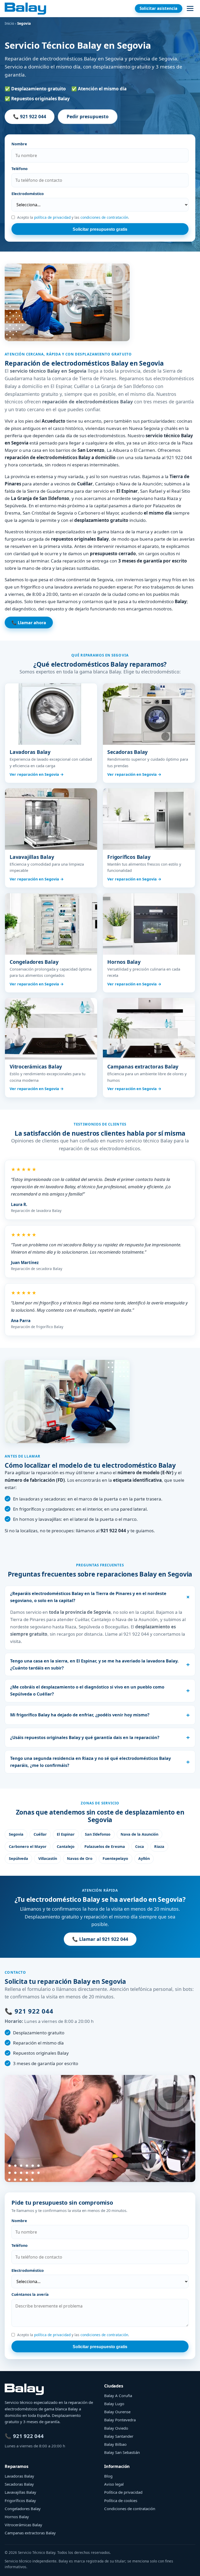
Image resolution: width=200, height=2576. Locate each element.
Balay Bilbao (115, 2444)
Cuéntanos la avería (30, 2294)
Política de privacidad (123, 2492)
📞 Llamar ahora (29, 623)
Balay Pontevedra (120, 2420)
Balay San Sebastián (122, 2452)
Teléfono (20, 169)
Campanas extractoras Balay (30, 2533)
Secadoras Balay (19, 2484)
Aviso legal (114, 2484)
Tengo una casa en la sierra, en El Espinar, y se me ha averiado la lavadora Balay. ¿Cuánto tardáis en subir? (94, 1664)
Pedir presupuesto (88, 116)
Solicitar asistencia (158, 8)
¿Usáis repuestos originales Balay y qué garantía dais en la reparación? (85, 1737)
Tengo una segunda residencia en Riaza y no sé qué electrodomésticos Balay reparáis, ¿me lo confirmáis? (90, 1762)
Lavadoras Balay (19, 2476)
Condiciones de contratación (130, 2509)
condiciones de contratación (104, 217)
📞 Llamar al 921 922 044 (100, 1939)
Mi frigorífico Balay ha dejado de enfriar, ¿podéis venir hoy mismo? (80, 1715)
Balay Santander (119, 2436)
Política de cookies (121, 2500)
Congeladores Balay (23, 2509)
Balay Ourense (117, 2412)
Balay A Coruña (118, 2396)
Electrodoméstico (28, 194)
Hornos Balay (17, 2517)
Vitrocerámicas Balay (23, 2525)
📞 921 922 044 (30, 116)
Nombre (19, 144)
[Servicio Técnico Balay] (25, 9)
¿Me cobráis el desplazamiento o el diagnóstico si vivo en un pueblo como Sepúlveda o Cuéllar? (87, 1690)
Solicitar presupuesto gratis (100, 229)
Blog (108, 2476)
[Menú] (190, 9)
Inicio (9, 23)
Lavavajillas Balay (20, 2492)
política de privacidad (52, 217)
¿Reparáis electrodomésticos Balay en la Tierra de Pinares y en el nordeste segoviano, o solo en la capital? (88, 1597)
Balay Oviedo (116, 2428)
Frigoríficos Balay (20, 2500)
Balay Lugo (114, 2404)
